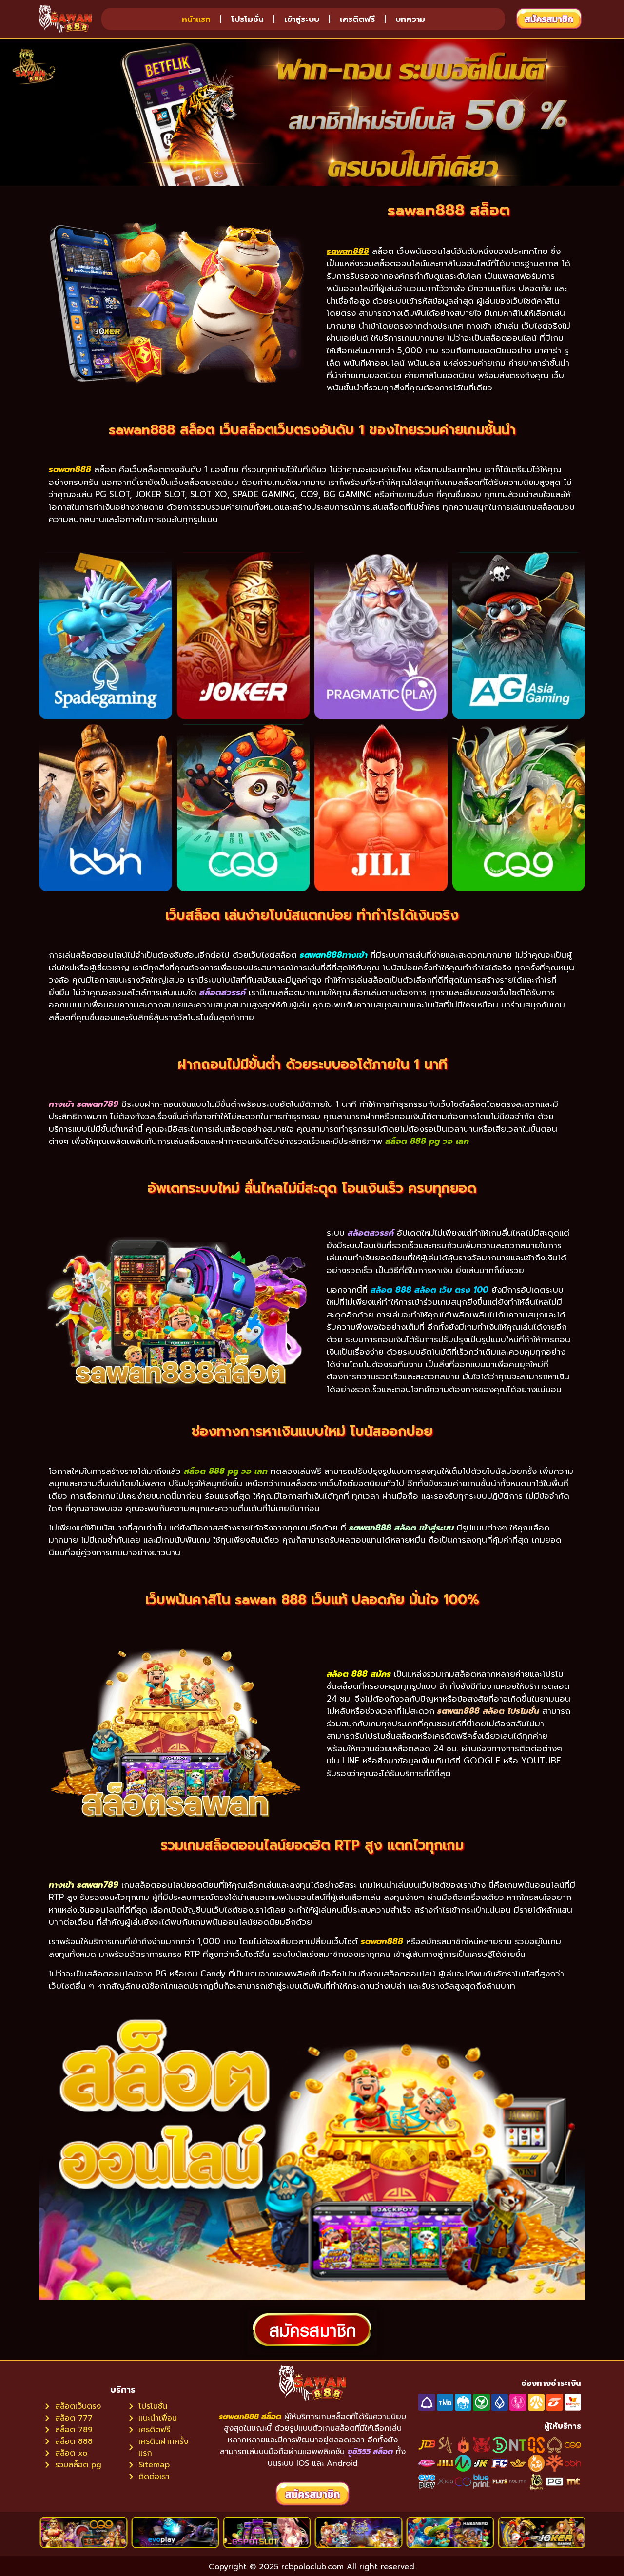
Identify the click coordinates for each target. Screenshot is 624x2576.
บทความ (410, 19)
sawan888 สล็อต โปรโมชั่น (488, 1711)
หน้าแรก (196, 19)
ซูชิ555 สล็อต (370, 2452)
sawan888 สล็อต (250, 2417)
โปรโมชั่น (247, 19)
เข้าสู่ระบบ (302, 19)
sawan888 (348, 251)
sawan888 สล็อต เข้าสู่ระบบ (401, 1528)
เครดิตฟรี (357, 19)
